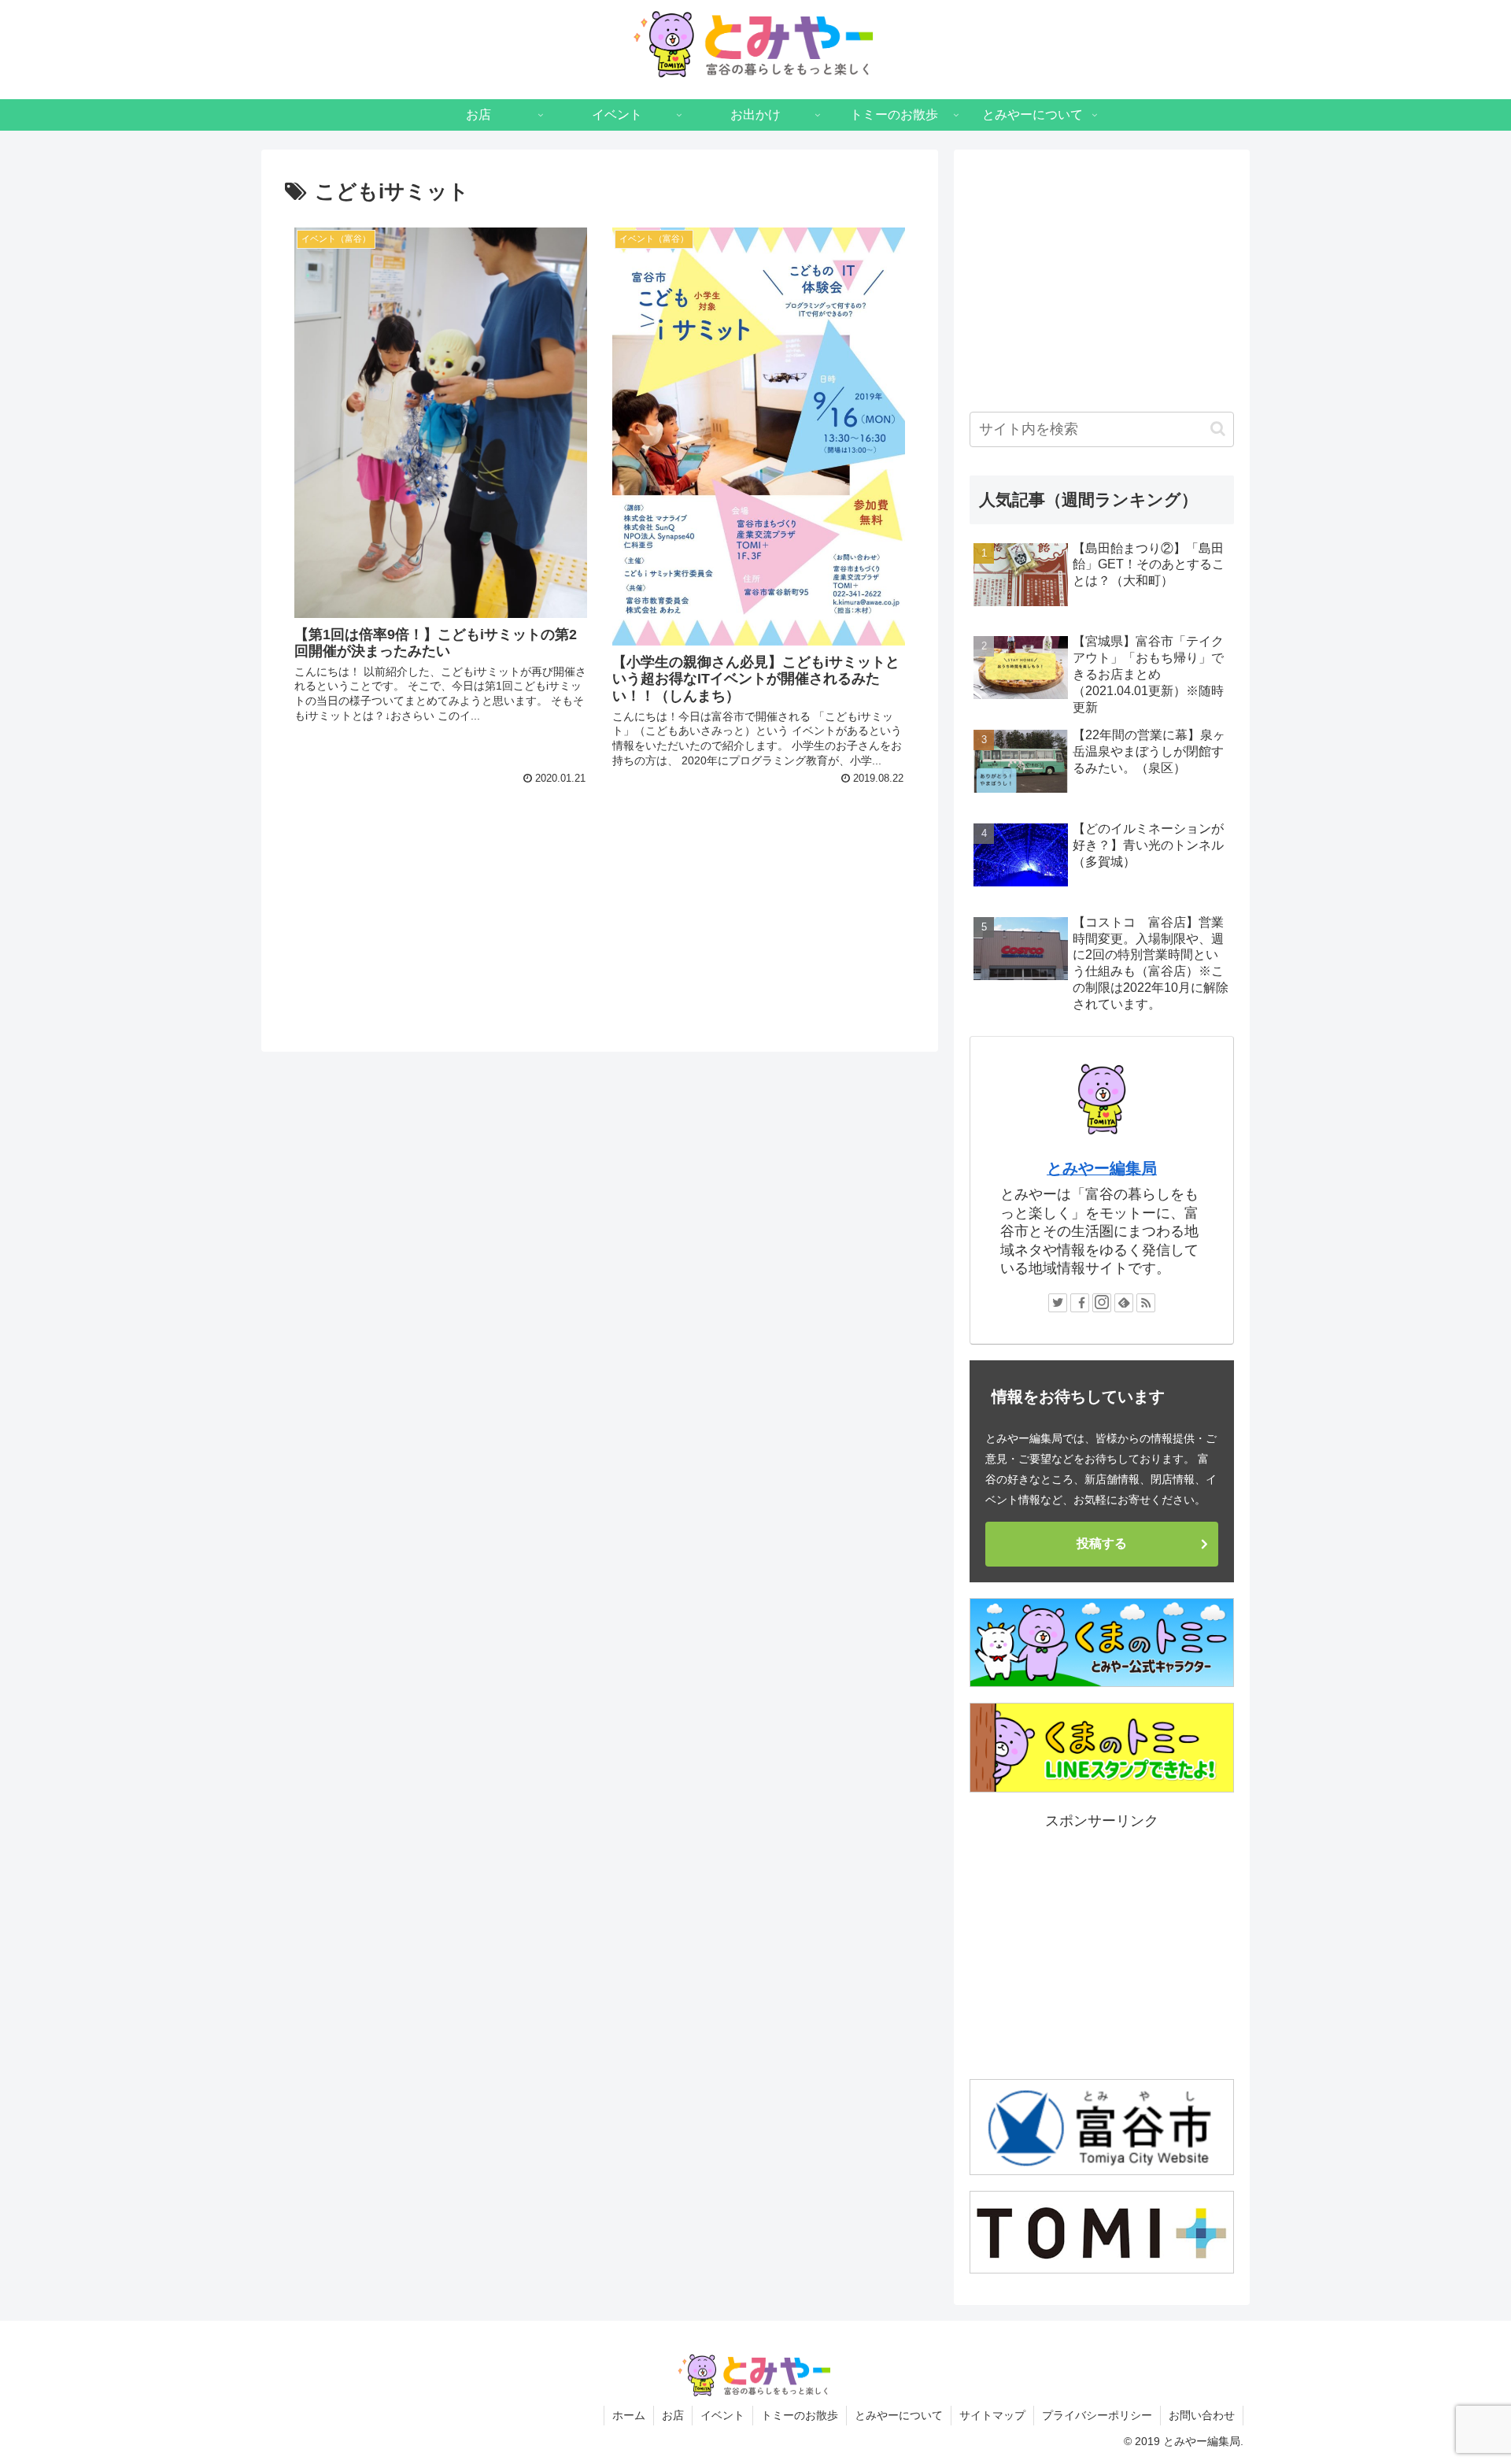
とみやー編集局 (1102, 1168)
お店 (673, 2415)
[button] (1218, 429)
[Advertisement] (600, 884)
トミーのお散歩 (800, 2415)
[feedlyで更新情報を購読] (1124, 1303)
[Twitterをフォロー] (1058, 1303)
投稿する (1102, 1543)
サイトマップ (992, 2415)
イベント (722, 2415)
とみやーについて (899, 2415)
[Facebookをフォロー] (1080, 1303)
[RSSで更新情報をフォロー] (1146, 1303)
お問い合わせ (1202, 2415)
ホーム (629, 2415)
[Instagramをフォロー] (1102, 1303)
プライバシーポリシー (1097, 2415)
